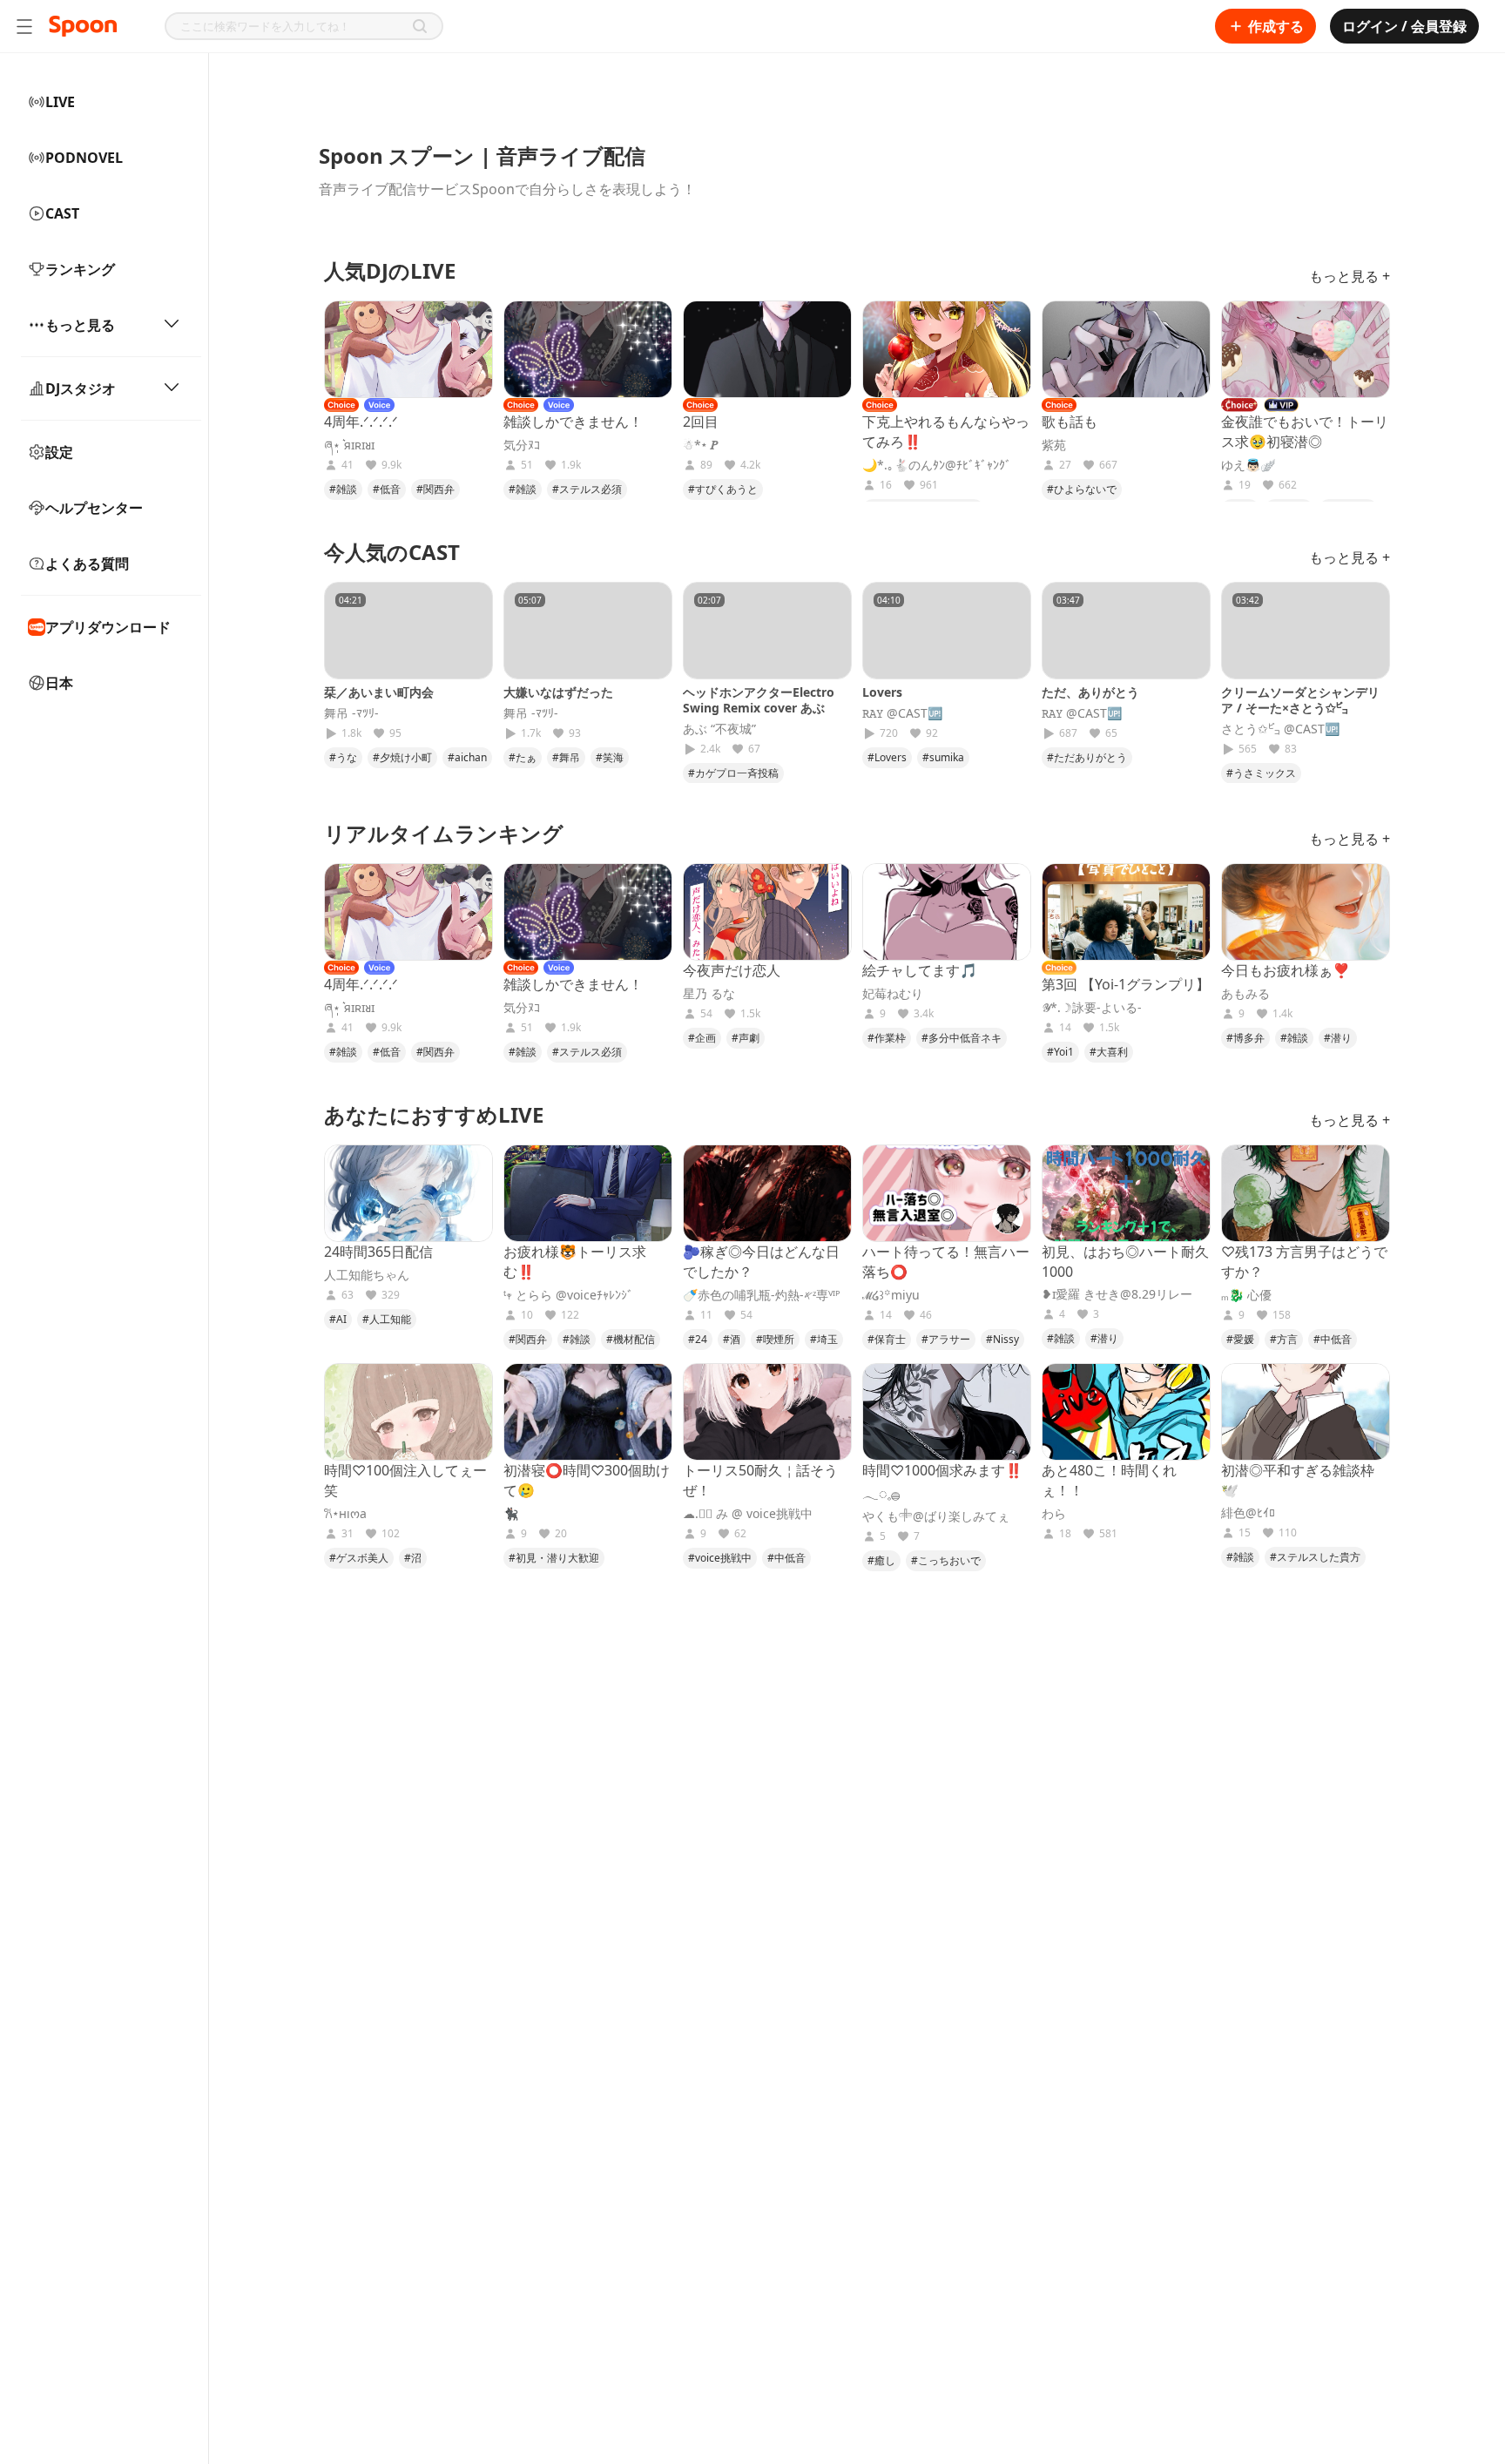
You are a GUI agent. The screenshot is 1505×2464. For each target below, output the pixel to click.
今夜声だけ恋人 (732, 970)
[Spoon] (83, 26)
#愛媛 (1240, 1339)
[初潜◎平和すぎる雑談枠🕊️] (1306, 1412)
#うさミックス (1261, 773)
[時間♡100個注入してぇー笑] (408, 1412)
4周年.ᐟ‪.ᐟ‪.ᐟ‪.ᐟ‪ (361, 422)
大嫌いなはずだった (558, 692)
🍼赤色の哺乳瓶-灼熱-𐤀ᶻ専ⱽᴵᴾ (762, 1295)
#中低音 (1333, 1339)
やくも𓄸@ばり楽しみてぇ (936, 1516)
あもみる (1245, 994)
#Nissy (1002, 1339)
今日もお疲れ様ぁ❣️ (1286, 970)
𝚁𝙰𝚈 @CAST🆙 (902, 713)
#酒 (732, 1339)
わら (1054, 1514)
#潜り (1338, 1038)
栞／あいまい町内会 (379, 692)
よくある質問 (87, 564)
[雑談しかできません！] (588, 349)
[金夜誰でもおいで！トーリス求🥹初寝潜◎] (1306, 349)
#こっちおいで (946, 1560)
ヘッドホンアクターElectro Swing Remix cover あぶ (759, 700)
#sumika (943, 757)
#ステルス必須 (587, 489)
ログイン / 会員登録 (1404, 26)
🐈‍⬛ (511, 1514)
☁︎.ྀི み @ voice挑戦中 (748, 1514)
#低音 (387, 489)
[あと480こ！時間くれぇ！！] (1126, 1412)
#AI (338, 1319)
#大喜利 (1109, 1052)
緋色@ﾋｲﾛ (1248, 1513)
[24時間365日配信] (408, 1193)
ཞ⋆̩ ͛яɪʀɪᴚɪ (349, 445)
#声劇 (746, 1038)
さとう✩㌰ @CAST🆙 (1280, 729)
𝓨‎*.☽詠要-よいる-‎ (1092, 1008)
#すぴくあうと (723, 489)
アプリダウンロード (108, 627)
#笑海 (610, 757)
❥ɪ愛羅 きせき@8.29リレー (1117, 1294)
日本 (59, 683)
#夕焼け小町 (402, 757)
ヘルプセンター (94, 508)
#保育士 (887, 1339)
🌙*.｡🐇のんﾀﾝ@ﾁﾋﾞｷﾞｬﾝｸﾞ (937, 465)
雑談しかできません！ (573, 422)
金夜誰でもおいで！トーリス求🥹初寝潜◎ (1305, 432)
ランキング (80, 269)
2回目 (701, 422)
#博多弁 (1245, 1038)
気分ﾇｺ (522, 445)
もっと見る (80, 325)
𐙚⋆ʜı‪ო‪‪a (345, 1514)
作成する (1276, 26)
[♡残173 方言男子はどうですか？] (1306, 1193)
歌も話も (1070, 422)
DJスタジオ (81, 388)
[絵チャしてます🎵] (947, 912)
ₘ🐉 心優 (1246, 1295)
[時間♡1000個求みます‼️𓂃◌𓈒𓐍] (947, 1412)
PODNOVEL (84, 158)
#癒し (881, 1560)
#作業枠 (887, 1038)
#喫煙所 (775, 1339)
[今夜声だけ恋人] (767, 912)
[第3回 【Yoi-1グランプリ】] (1126, 912)
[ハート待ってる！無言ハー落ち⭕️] (947, 1193)
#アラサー (946, 1339)
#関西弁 (435, 489)
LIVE (60, 102)
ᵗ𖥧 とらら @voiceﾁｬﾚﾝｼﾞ (568, 1295)
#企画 (702, 1038)
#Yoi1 (1060, 1052)
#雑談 (343, 489)
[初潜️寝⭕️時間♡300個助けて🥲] (588, 1412)
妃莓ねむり (893, 994)
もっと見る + (1350, 276)
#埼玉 (824, 1339)
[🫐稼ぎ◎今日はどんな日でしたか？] (767, 1193)
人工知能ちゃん (367, 1275)
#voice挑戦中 (720, 1558)
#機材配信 (631, 1339)
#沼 (413, 1558)
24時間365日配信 (378, 1252)
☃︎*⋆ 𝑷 (701, 445)
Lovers (882, 692)
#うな (343, 757)
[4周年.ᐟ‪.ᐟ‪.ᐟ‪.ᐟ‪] (408, 349)
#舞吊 (566, 757)
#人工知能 (387, 1319)
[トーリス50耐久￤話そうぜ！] (767, 1412)
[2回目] (767, 349)
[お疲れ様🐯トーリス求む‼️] (588, 1193)
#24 (698, 1339)
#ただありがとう (1087, 757)
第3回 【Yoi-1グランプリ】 (1126, 984)
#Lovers (887, 757)
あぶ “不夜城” (719, 729)
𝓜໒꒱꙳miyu (891, 1295)
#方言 (1284, 1339)
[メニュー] (24, 26)
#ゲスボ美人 (359, 1558)
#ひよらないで (1082, 489)
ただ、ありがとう (1090, 692)
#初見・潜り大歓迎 (554, 1558)
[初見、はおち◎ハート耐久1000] (1126, 1193)
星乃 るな (709, 994)
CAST (62, 213)
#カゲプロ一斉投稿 (733, 773)
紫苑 (1054, 445)
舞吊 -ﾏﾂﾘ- (351, 713)
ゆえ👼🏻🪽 (1248, 465)
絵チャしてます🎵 (920, 970)
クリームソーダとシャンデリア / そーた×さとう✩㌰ (1300, 700)
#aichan (467, 757)
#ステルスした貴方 (1315, 1557)
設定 (59, 452)
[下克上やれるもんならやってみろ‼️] (947, 349)
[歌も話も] (1126, 349)
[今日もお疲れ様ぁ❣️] (1306, 912)
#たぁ (523, 757)
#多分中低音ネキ (962, 1038)
